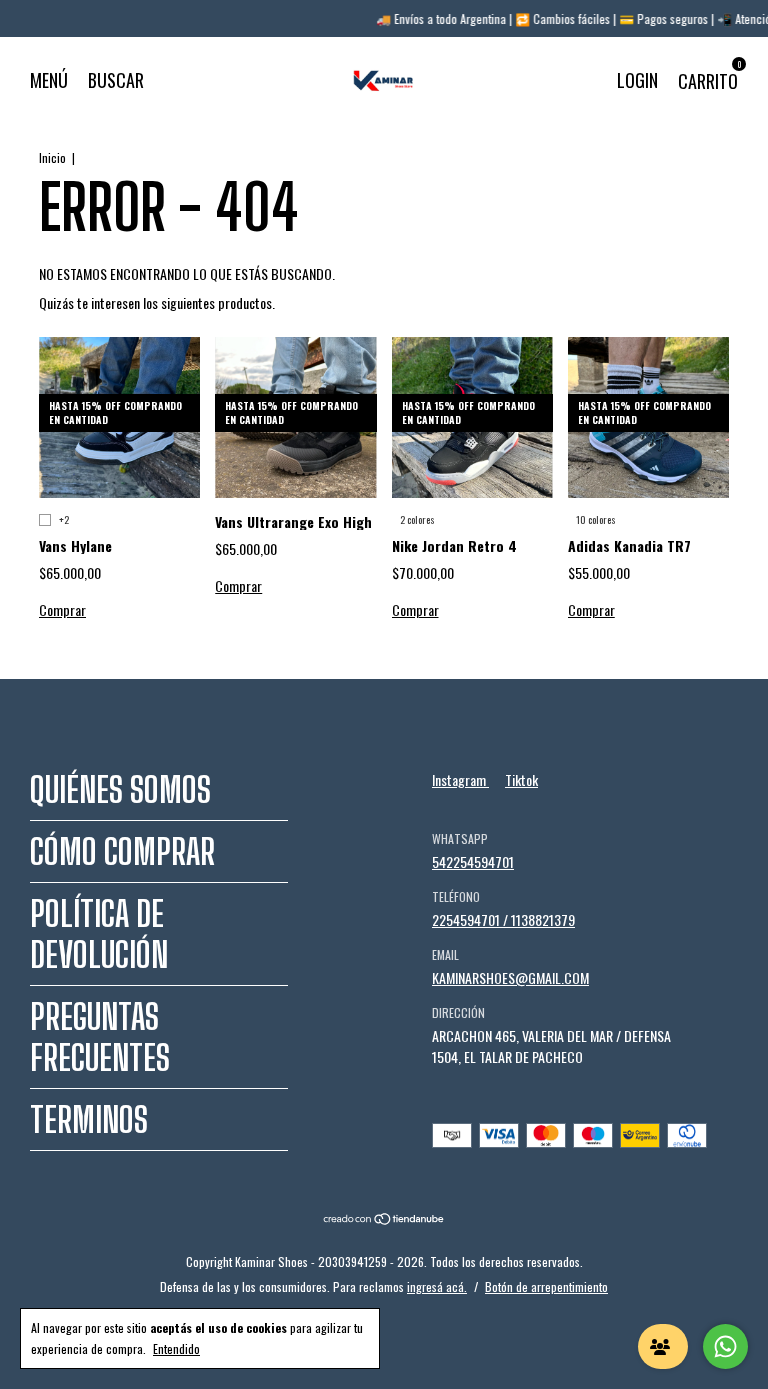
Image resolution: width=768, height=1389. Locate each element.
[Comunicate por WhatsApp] (725, 1346)
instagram (460, 779)
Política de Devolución (99, 934)
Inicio (52, 157)
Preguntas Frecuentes (100, 1037)
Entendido (176, 1348)
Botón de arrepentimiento (546, 1286)
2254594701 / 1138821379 (503, 919)
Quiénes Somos (120, 789)
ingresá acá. (437, 1286)
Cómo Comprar (122, 851)
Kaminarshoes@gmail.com (510, 977)
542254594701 (473, 861)
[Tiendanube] (384, 1219)
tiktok (521, 779)
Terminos (89, 1119)
